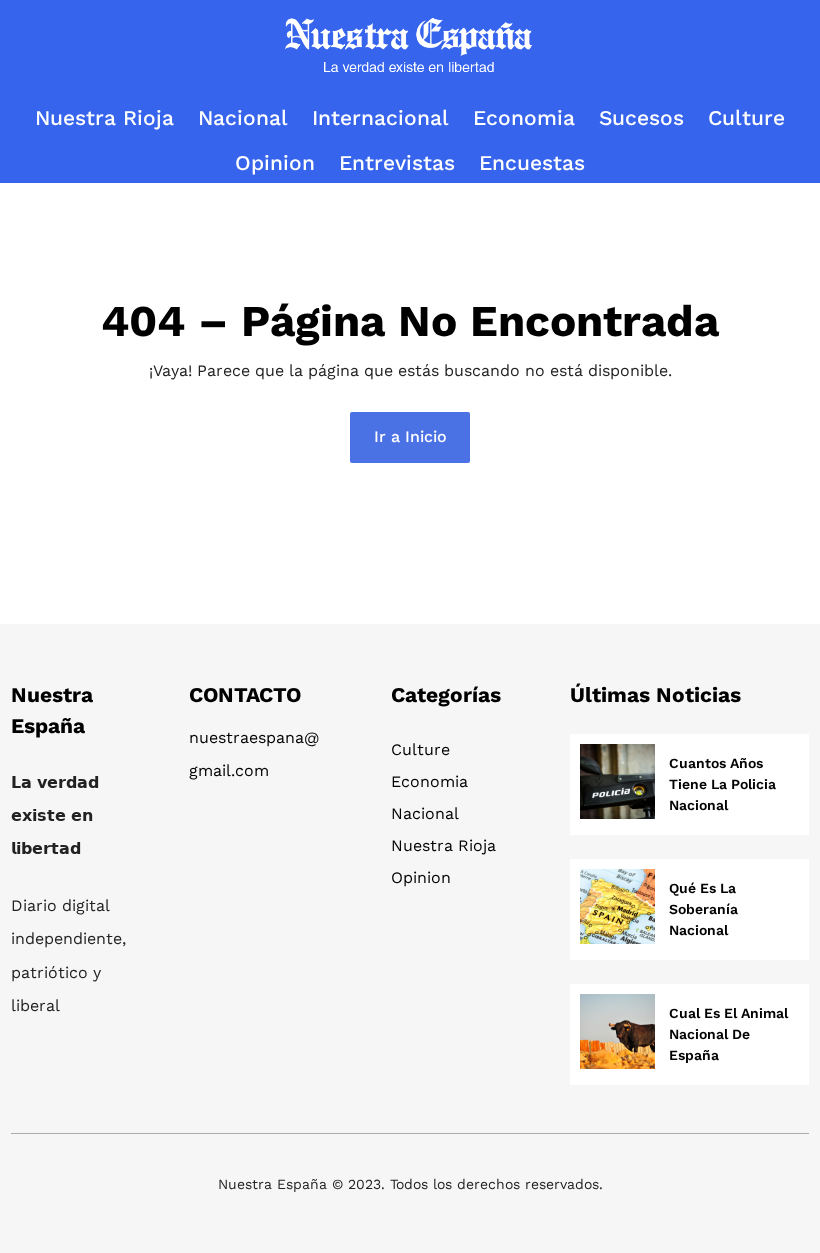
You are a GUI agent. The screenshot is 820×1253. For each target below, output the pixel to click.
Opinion (421, 877)
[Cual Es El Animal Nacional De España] (617, 1034)
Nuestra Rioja (443, 845)
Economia (429, 781)
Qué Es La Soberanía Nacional (703, 909)
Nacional (425, 813)
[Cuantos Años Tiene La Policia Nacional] (617, 784)
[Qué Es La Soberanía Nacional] (617, 909)
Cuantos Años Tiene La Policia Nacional (722, 784)
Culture (420, 749)
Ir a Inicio (410, 436)
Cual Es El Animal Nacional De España (728, 1034)
